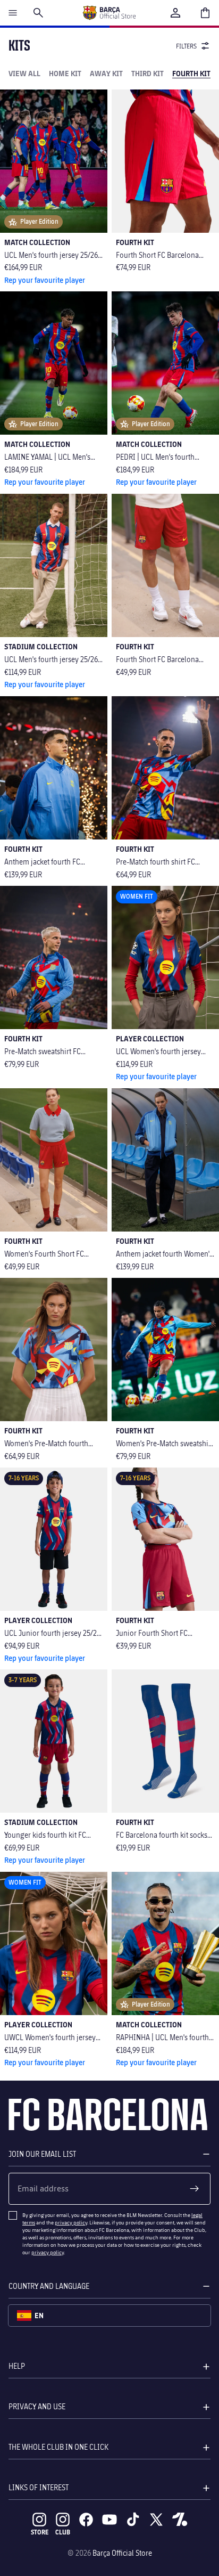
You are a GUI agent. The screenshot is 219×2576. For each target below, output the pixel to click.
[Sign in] (175, 13)
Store (40, 2532)
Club (63, 2532)
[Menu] (13, 13)
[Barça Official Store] (109, 13)
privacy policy (71, 2222)
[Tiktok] (133, 2520)
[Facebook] (86, 2520)
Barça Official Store (122, 2553)
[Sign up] (195, 2189)
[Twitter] (156, 2520)
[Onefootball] (180, 2520)
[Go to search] (38, 13)
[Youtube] (109, 2520)
